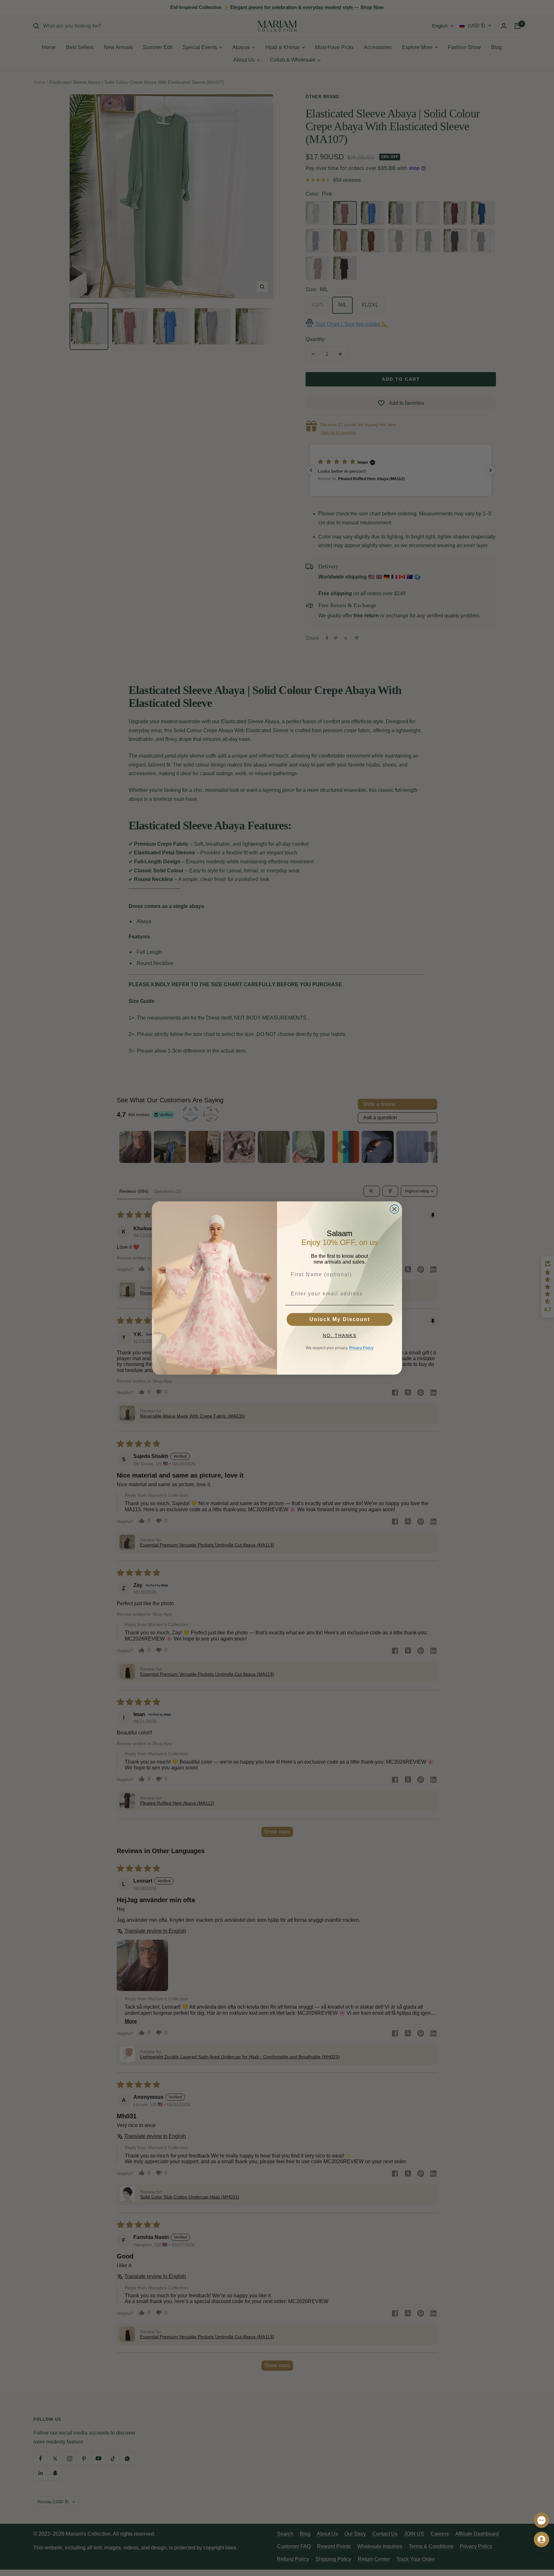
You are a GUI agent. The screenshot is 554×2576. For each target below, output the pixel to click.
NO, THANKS (340, 1335)
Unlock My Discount (340, 1319)
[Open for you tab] (541, 2539)
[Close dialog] (394, 1209)
